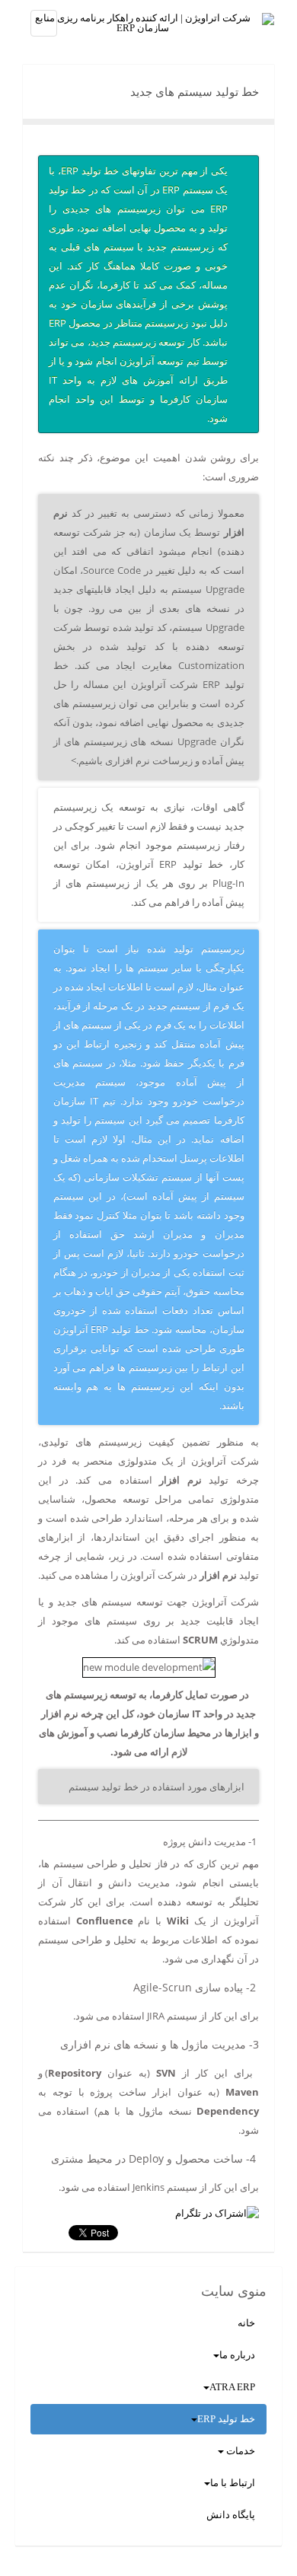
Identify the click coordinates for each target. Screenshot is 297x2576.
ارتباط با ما (233, 2483)
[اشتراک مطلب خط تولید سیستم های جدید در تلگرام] (217, 2213)
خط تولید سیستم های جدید (195, 92)
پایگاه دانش (231, 2515)
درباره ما (237, 2355)
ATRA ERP (232, 2387)
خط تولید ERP (226, 2419)
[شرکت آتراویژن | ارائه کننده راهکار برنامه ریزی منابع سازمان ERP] (148, 23)
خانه (246, 2323)
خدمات (240, 2451)
